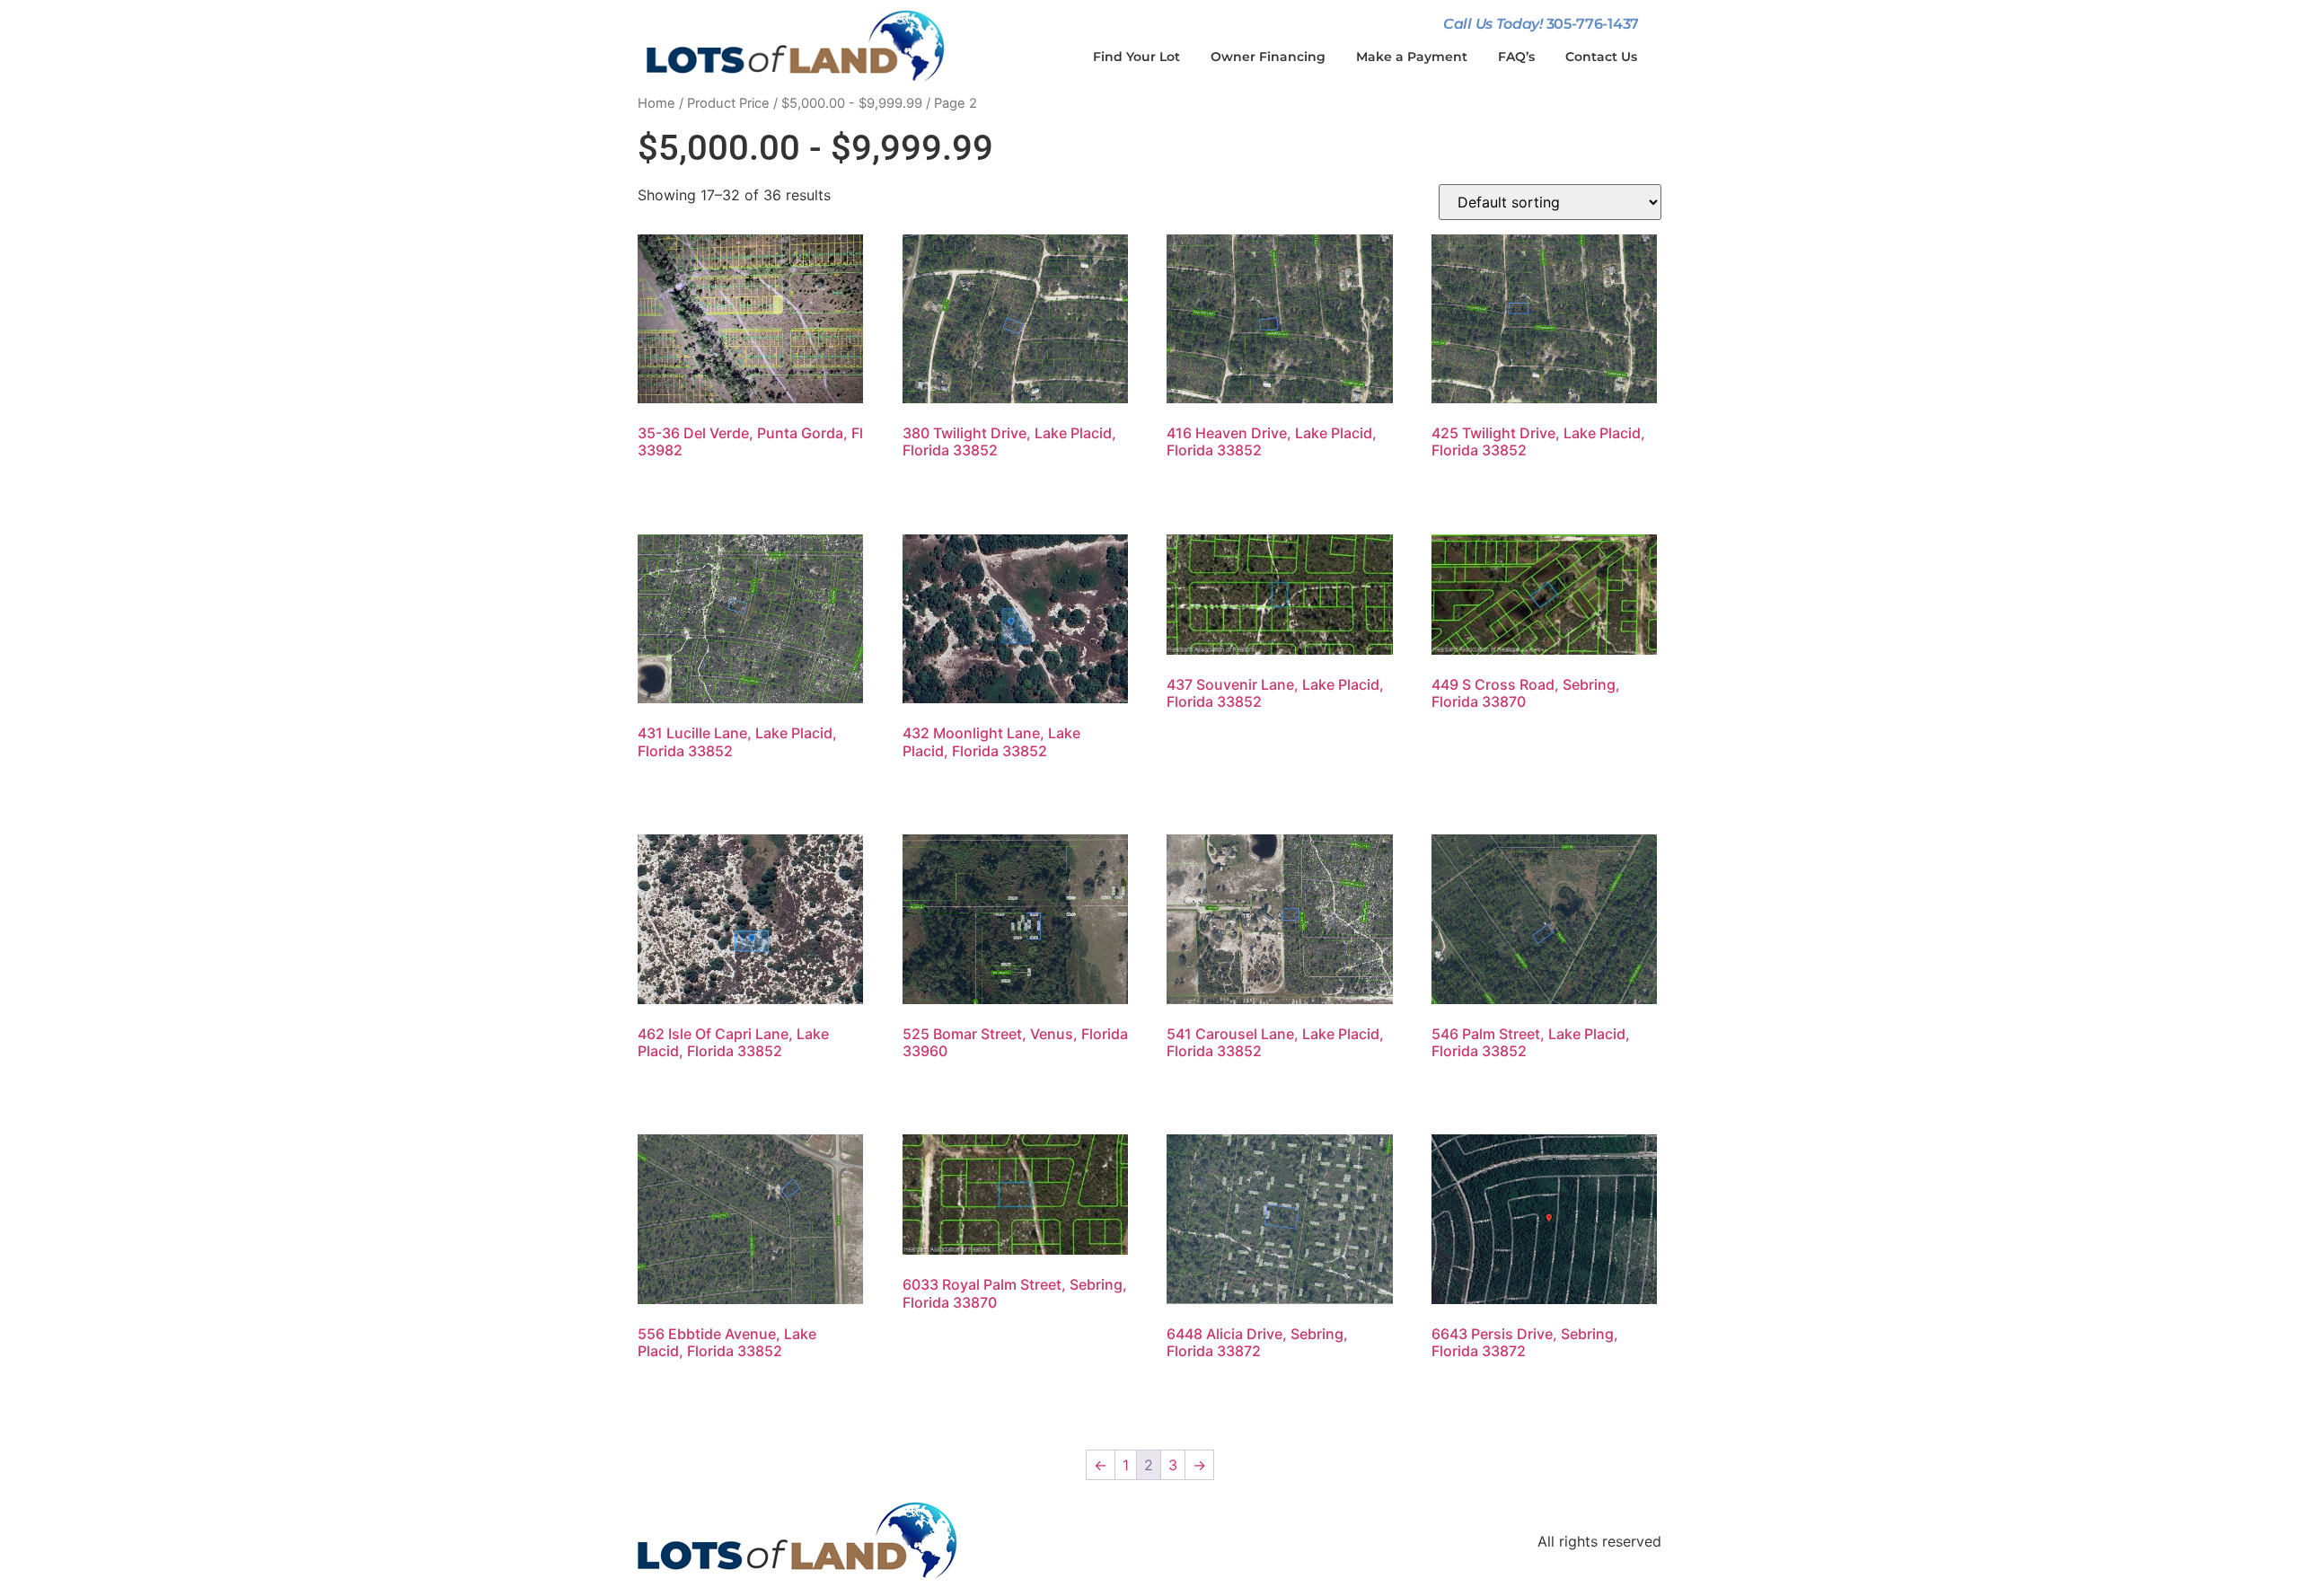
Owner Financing (1268, 57)
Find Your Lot (1136, 57)
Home (656, 103)
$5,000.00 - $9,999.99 (852, 103)
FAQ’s (1516, 57)
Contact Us (1601, 57)
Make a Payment (1412, 57)
